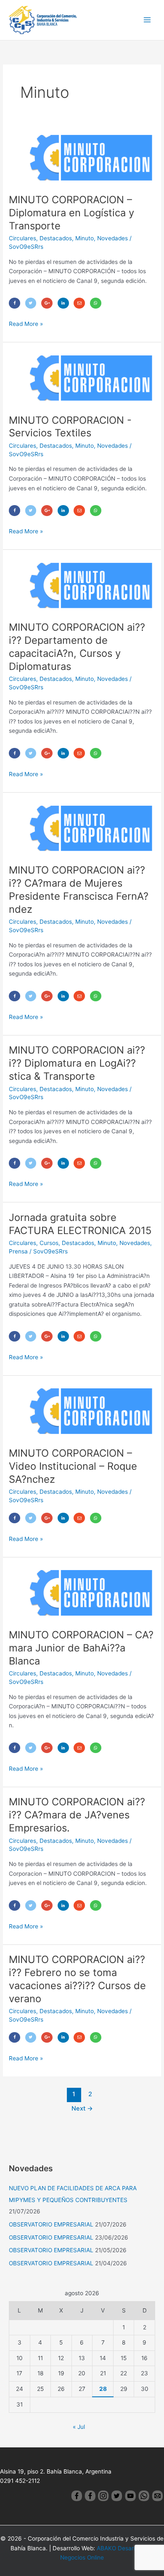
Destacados (56, 238)
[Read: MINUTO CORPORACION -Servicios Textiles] (82, 378)
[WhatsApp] (96, 303)
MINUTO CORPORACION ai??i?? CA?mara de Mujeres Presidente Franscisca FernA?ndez (79, 889)
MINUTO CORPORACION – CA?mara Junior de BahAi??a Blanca (81, 1648)
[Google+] (47, 303)
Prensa (18, 1251)
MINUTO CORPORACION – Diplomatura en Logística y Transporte (71, 213)
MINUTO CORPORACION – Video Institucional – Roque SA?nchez (73, 1466)
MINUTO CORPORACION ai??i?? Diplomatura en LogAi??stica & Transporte (77, 1063)
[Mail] (79, 303)
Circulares (22, 238)
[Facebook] (15, 303)
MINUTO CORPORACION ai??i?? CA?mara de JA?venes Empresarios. (77, 1815)
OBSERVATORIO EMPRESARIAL (51, 2224)
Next (82, 2108)
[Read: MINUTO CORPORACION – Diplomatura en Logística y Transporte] (82, 157)
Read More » (26, 323)
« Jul (79, 2427)
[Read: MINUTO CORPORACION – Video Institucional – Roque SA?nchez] (82, 1411)
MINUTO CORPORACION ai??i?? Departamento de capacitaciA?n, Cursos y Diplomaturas (77, 647)
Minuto (85, 238)
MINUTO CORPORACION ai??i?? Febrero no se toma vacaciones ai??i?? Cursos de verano (77, 1979)
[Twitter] (31, 303)
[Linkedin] (63, 303)
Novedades (112, 238)
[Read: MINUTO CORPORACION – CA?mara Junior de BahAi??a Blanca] (82, 1592)
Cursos (49, 1243)
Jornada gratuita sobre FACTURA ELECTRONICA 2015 (80, 1224)
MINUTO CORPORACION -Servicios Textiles (70, 427)
